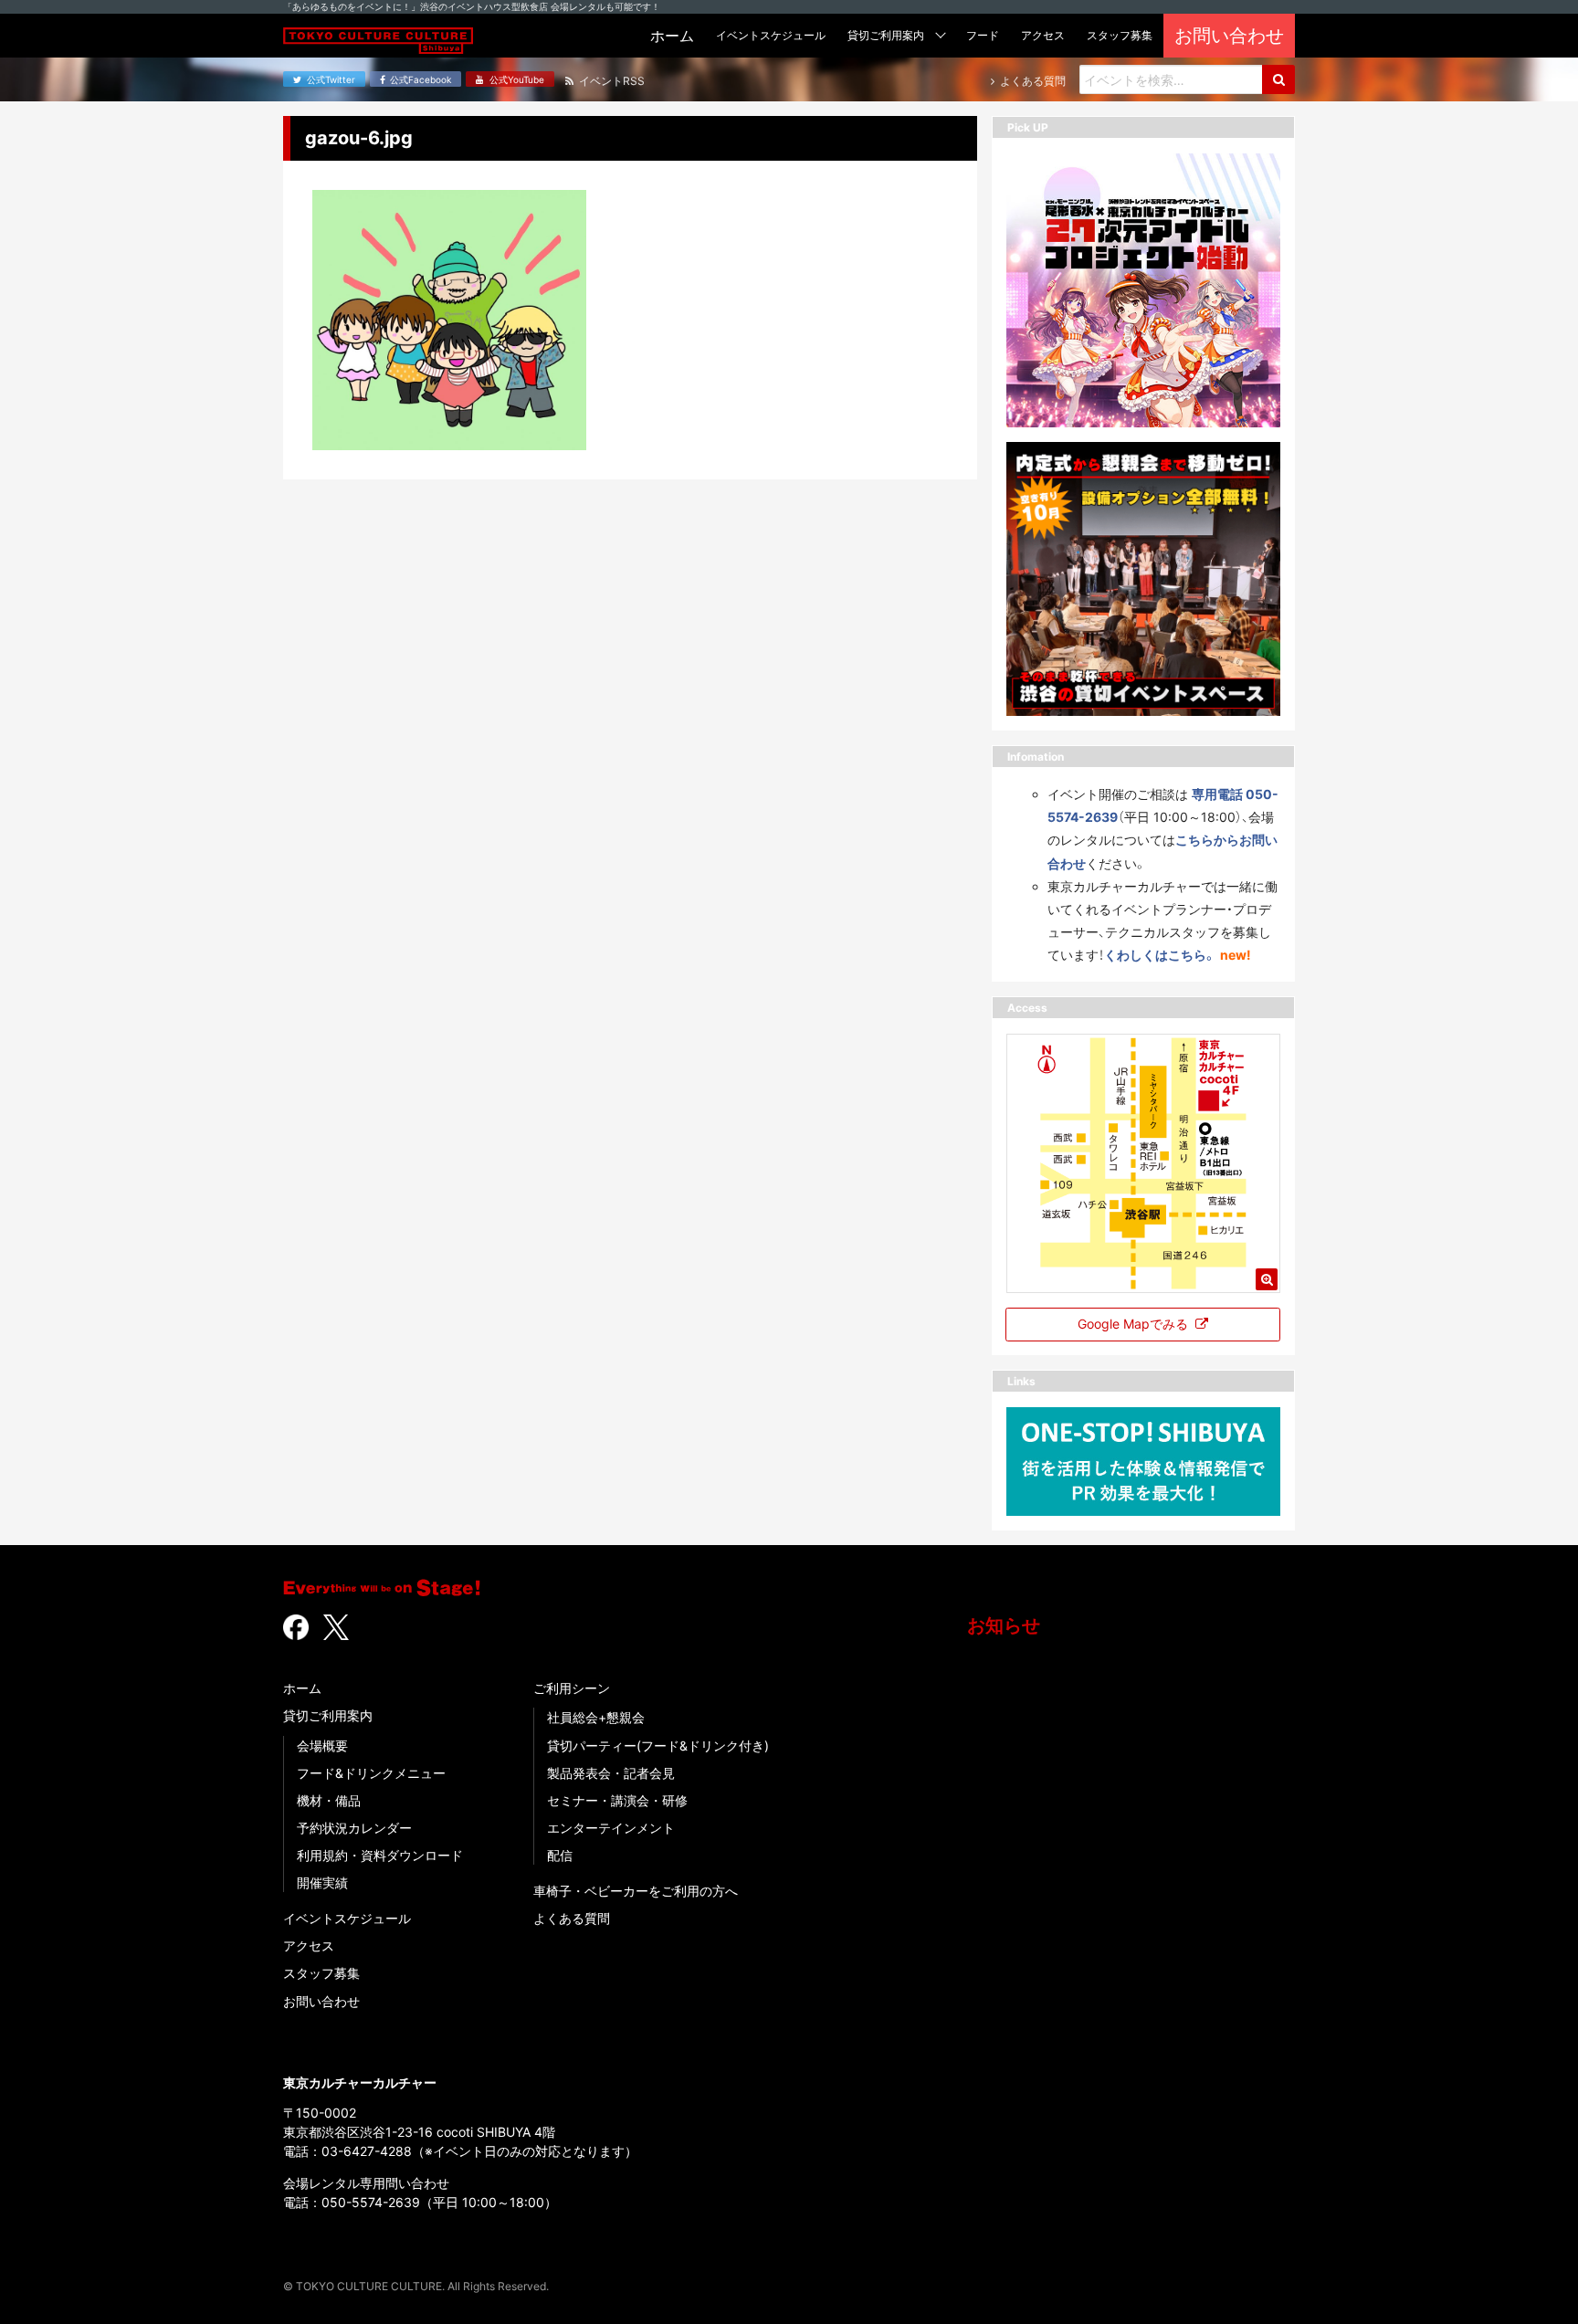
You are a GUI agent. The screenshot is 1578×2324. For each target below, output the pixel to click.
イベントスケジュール (347, 1918)
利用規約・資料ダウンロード (380, 1855)
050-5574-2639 (371, 2202)
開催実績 (322, 1882)
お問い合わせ (321, 2001)
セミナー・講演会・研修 (617, 1800)
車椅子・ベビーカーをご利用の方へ (636, 1891)
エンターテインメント (611, 1828)
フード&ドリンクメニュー (371, 1773)
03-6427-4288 (367, 2151)
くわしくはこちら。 (1160, 955)
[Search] (1278, 79)
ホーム (302, 1688)
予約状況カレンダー (354, 1828)
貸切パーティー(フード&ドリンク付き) (658, 1746)
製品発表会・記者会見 (611, 1773)
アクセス (309, 1945)
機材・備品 (329, 1800)
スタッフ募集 (321, 1973)
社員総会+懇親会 (596, 1717)
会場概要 (322, 1746)
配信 (560, 1855)
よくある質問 (572, 1918)
